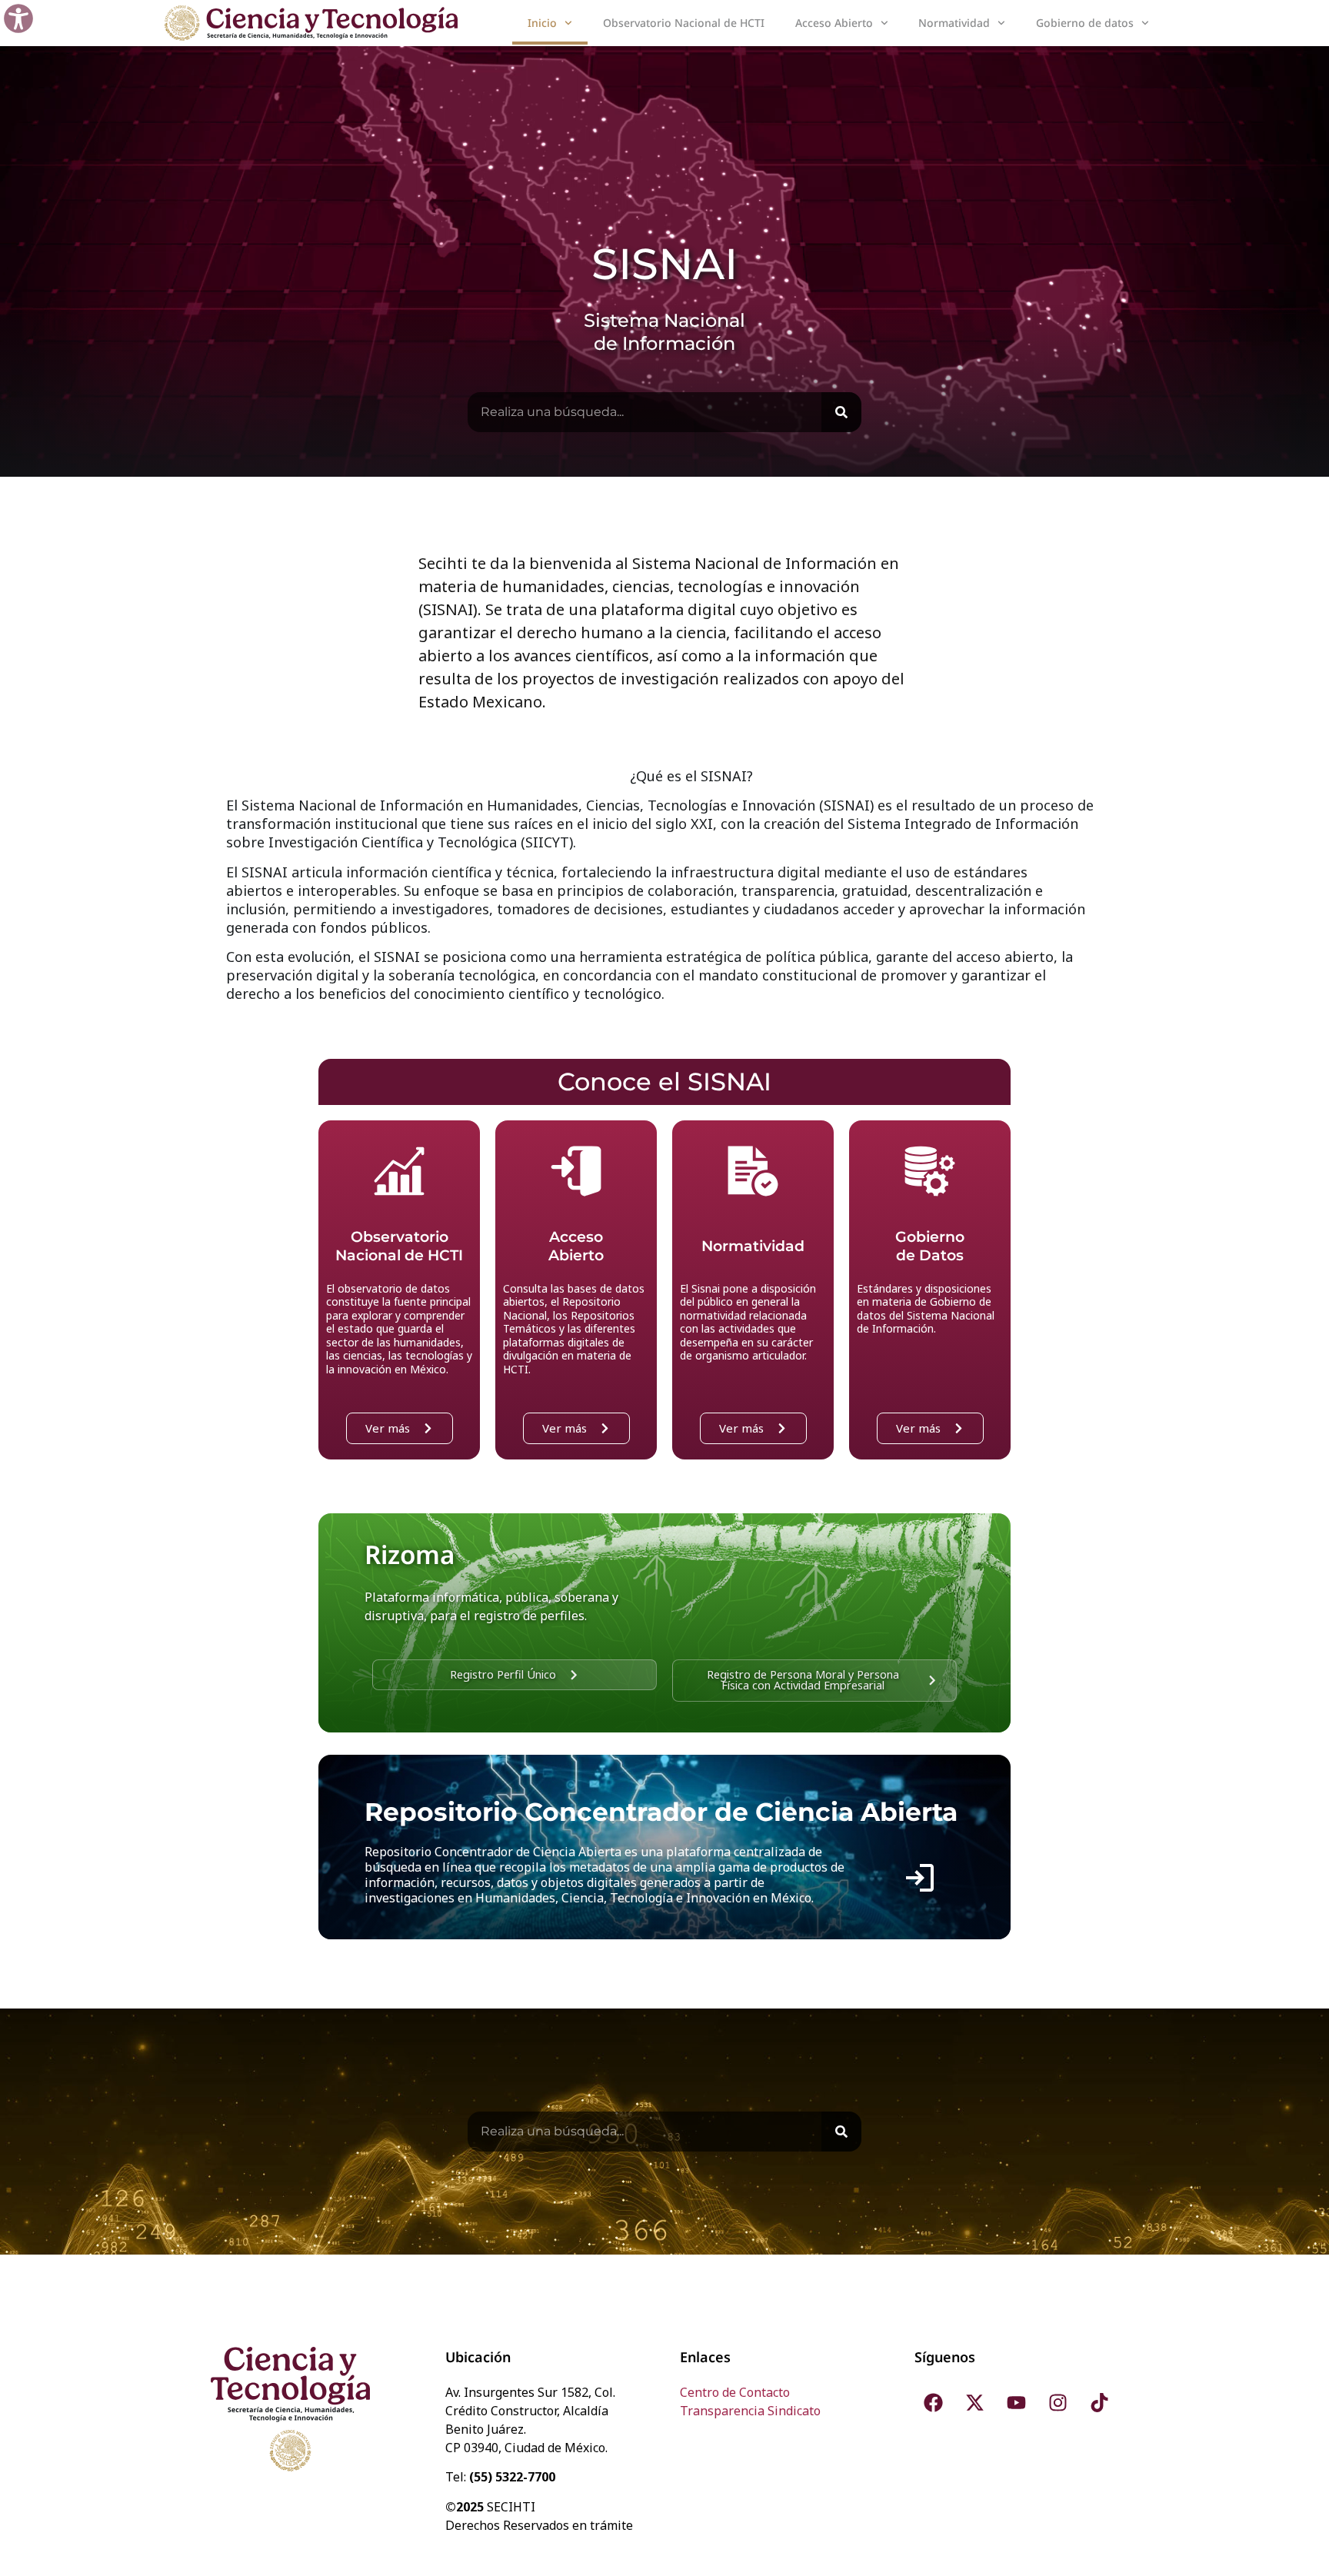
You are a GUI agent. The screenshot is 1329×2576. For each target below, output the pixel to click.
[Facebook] (934, 2402)
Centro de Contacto (735, 2392)
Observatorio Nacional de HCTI (684, 23)
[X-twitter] (975, 2402)
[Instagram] (1058, 2402)
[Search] (841, 412)
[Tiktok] (1100, 2402)
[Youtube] (1017, 2402)
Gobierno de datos (1085, 23)
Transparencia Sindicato (750, 2411)
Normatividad (954, 23)
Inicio (542, 23)
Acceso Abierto (834, 23)
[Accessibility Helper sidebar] (18, 18)
